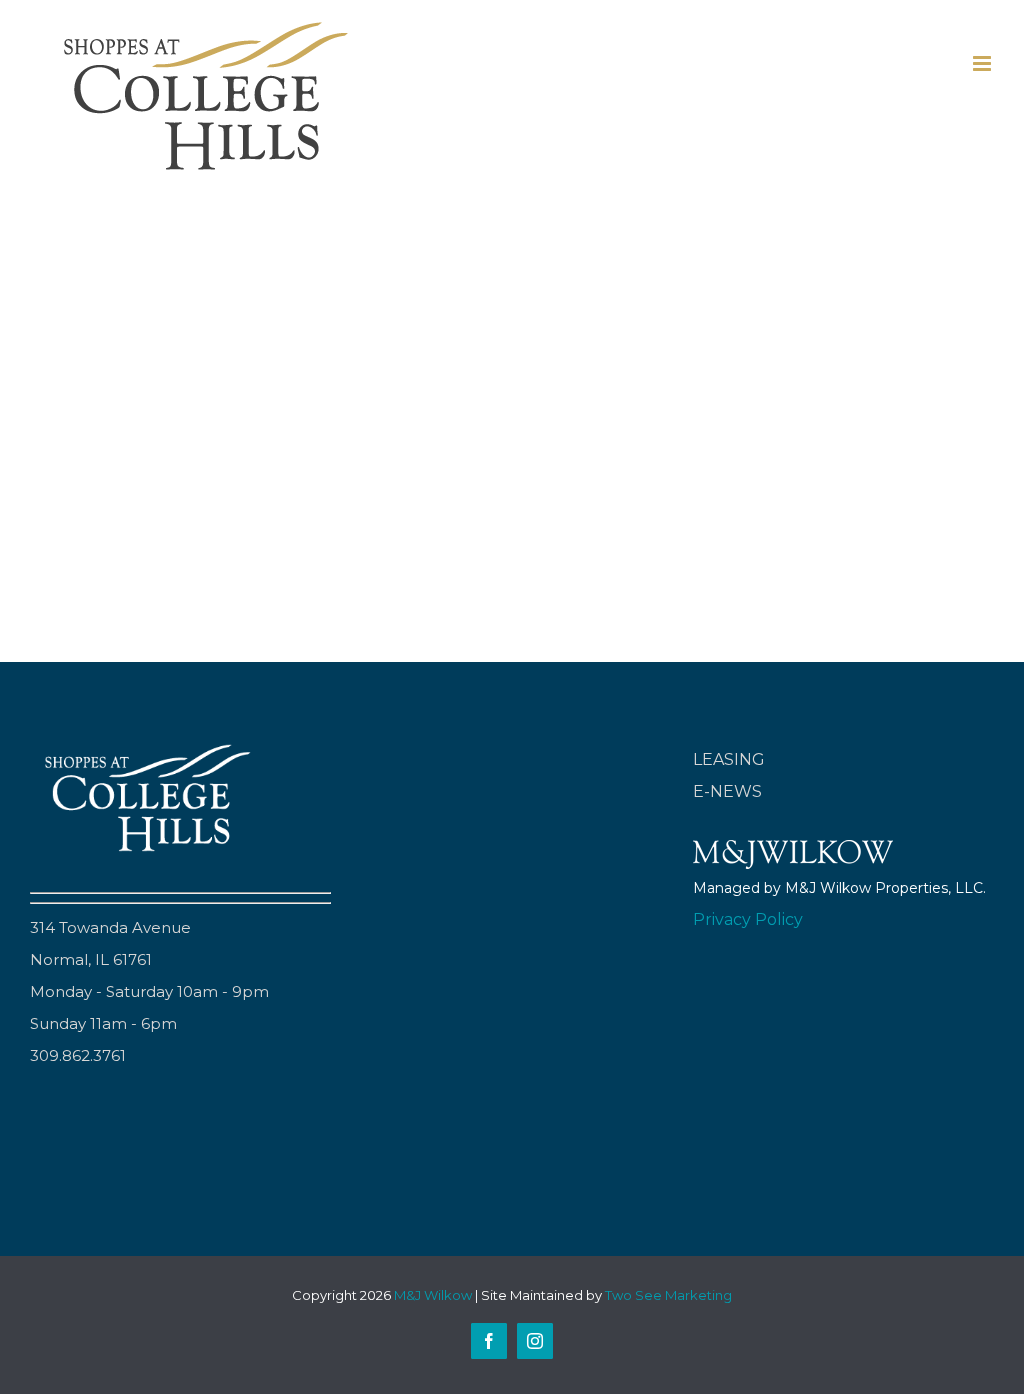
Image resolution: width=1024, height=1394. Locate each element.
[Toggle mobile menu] (983, 63)
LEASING (729, 759)
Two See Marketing (668, 1295)
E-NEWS (727, 791)
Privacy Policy (748, 919)
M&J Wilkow (433, 1295)
